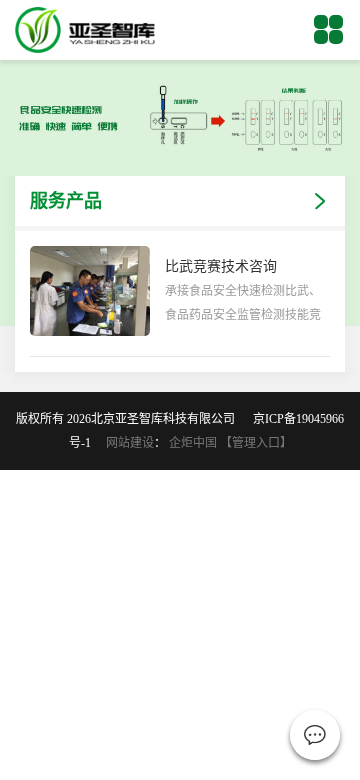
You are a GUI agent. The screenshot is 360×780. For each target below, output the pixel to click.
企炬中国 (193, 443)
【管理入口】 (256, 443)
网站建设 (130, 443)
